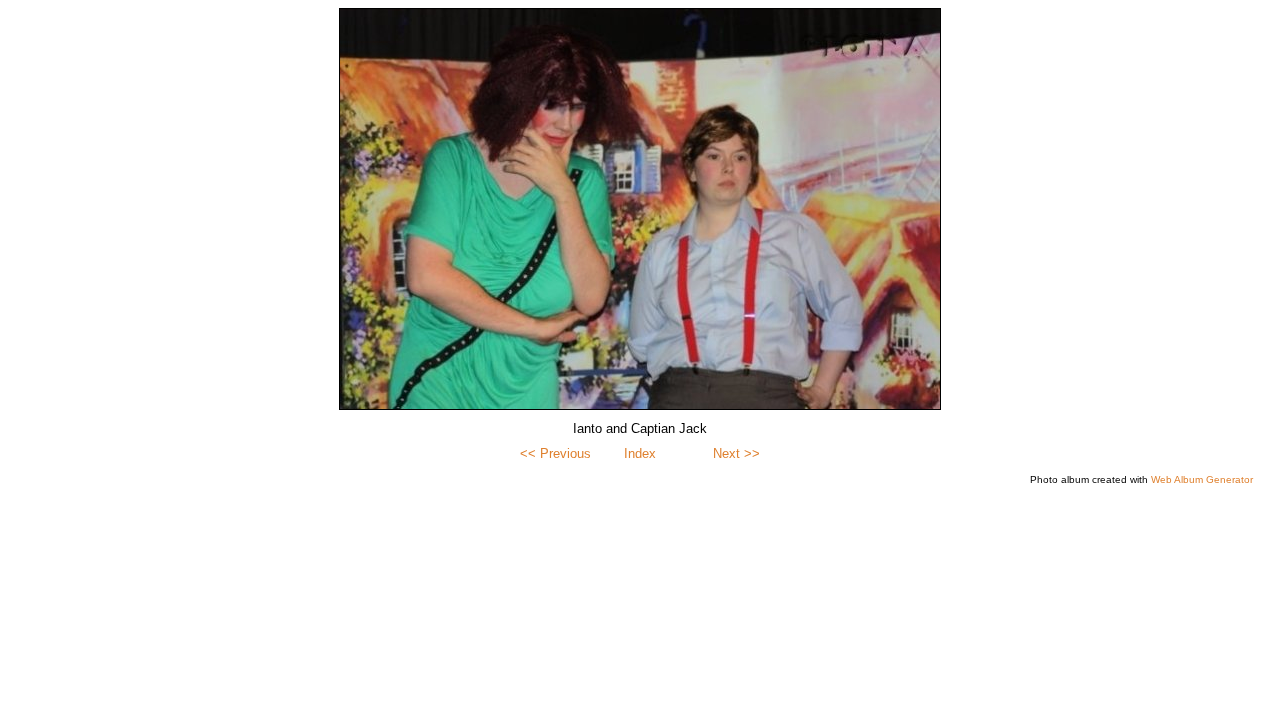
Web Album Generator (1202, 479)
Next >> (736, 453)
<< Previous (555, 453)
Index (640, 453)
